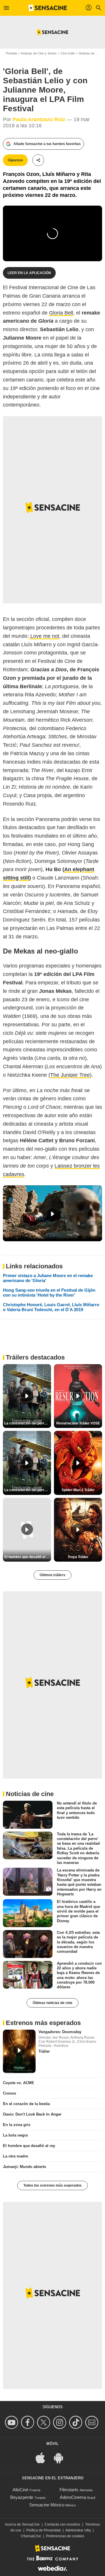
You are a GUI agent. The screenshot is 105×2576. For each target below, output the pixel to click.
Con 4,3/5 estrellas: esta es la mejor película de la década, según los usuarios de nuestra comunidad (78, 1942)
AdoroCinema (73, 2497)
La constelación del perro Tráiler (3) (28, 1490)
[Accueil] (48, 8)
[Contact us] (93, 2422)
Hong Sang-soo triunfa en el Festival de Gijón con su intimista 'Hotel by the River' (49, 1293)
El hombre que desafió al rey (29, 2146)
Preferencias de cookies (65, 2536)
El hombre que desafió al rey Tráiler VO (28, 1557)
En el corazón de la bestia (26, 2104)
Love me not (44, 636)
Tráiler (44, 2051)
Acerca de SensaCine (22, 2524)
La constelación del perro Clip (28, 1423)
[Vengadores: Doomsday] (19, 2051)
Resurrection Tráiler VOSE (78, 1423)
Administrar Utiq (78, 2530)
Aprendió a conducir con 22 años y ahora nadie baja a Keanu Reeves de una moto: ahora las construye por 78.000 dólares (79, 1975)
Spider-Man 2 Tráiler (78, 1490)
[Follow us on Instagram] (61, 2422)
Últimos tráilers (52, 1575)
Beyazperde (22, 2497)
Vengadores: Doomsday (60, 2032)
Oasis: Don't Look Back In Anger (32, 2114)
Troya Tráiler (78, 1557)
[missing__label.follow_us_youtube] (12, 2422)
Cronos (9, 2093)
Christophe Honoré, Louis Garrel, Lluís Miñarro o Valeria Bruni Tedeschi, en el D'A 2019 (51, 1307)
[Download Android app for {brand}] (62, 2458)
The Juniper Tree (70, 1075)
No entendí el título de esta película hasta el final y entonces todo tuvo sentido (77, 1810)
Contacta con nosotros (62, 2524)
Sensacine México (47, 2505)
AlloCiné (20, 2490)
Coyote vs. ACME (19, 2083)
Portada (11, 53)
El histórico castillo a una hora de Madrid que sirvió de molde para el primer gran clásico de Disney (78, 1911)
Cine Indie (68, 53)
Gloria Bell (61, 313)
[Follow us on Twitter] (44, 2422)
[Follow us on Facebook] (28, 2422)
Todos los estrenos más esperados (52, 2185)
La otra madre (15, 2156)
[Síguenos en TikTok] (77, 2422)
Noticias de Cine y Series (39, 53)
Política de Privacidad (43, 2530)
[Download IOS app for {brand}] (43, 2458)
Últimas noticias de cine (52, 2003)
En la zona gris (17, 2125)
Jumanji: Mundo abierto (24, 2167)
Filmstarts (69, 2490)
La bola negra (15, 2135)
